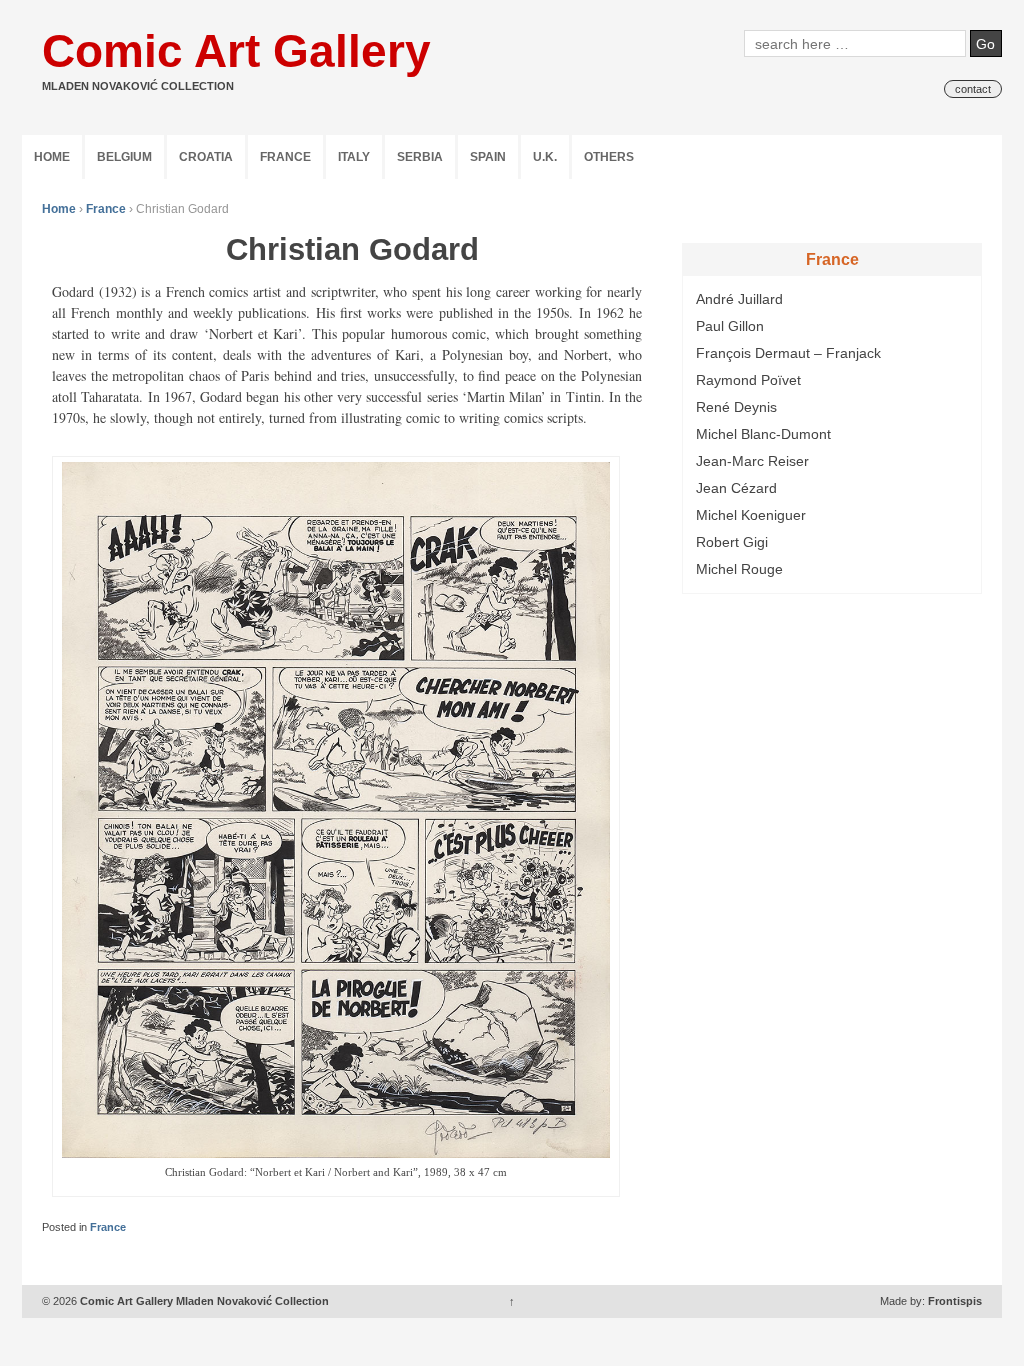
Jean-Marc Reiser (752, 461)
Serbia (420, 157)
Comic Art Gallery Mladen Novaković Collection (204, 1301)
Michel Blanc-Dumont (763, 434)
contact (973, 89)
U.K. (545, 157)
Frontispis (955, 1301)
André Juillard (739, 299)
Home (52, 157)
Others (609, 157)
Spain (488, 157)
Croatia (206, 157)
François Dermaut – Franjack (788, 353)
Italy (354, 157)
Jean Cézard (736, 488)
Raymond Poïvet (748, 380)
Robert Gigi (732, 542)
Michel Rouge (739, 569)
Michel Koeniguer (751, 515)
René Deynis (736, 407)
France (285, 157)
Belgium (124, 157)
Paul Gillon (730, 326)
